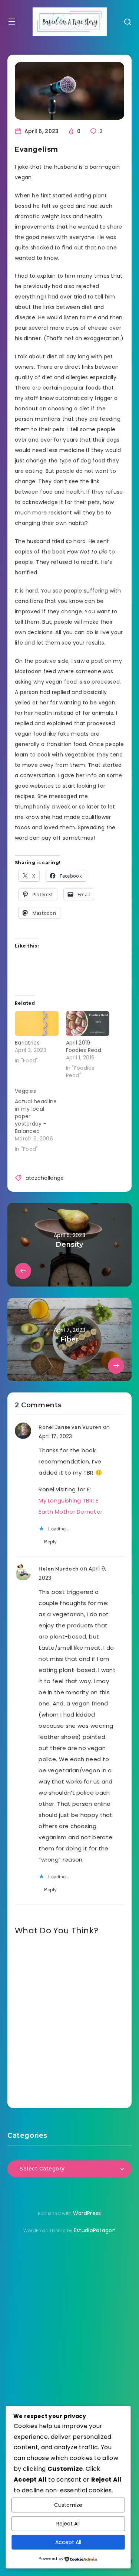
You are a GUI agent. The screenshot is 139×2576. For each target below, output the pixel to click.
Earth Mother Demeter (70, 1512)
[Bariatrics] (37, 1024)
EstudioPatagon (95, 2230)
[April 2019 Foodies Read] (88, 1024)
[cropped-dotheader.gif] (70, 22)
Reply (51, 1542)
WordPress (87, 2213)
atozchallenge (45, 1178)
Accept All (68, 2542)
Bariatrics (27, 1043)
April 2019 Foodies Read (84, 1046)
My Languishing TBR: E (68, 1500)
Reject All (68, 2524)
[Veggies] (40, 1118)
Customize (68, 2505)
